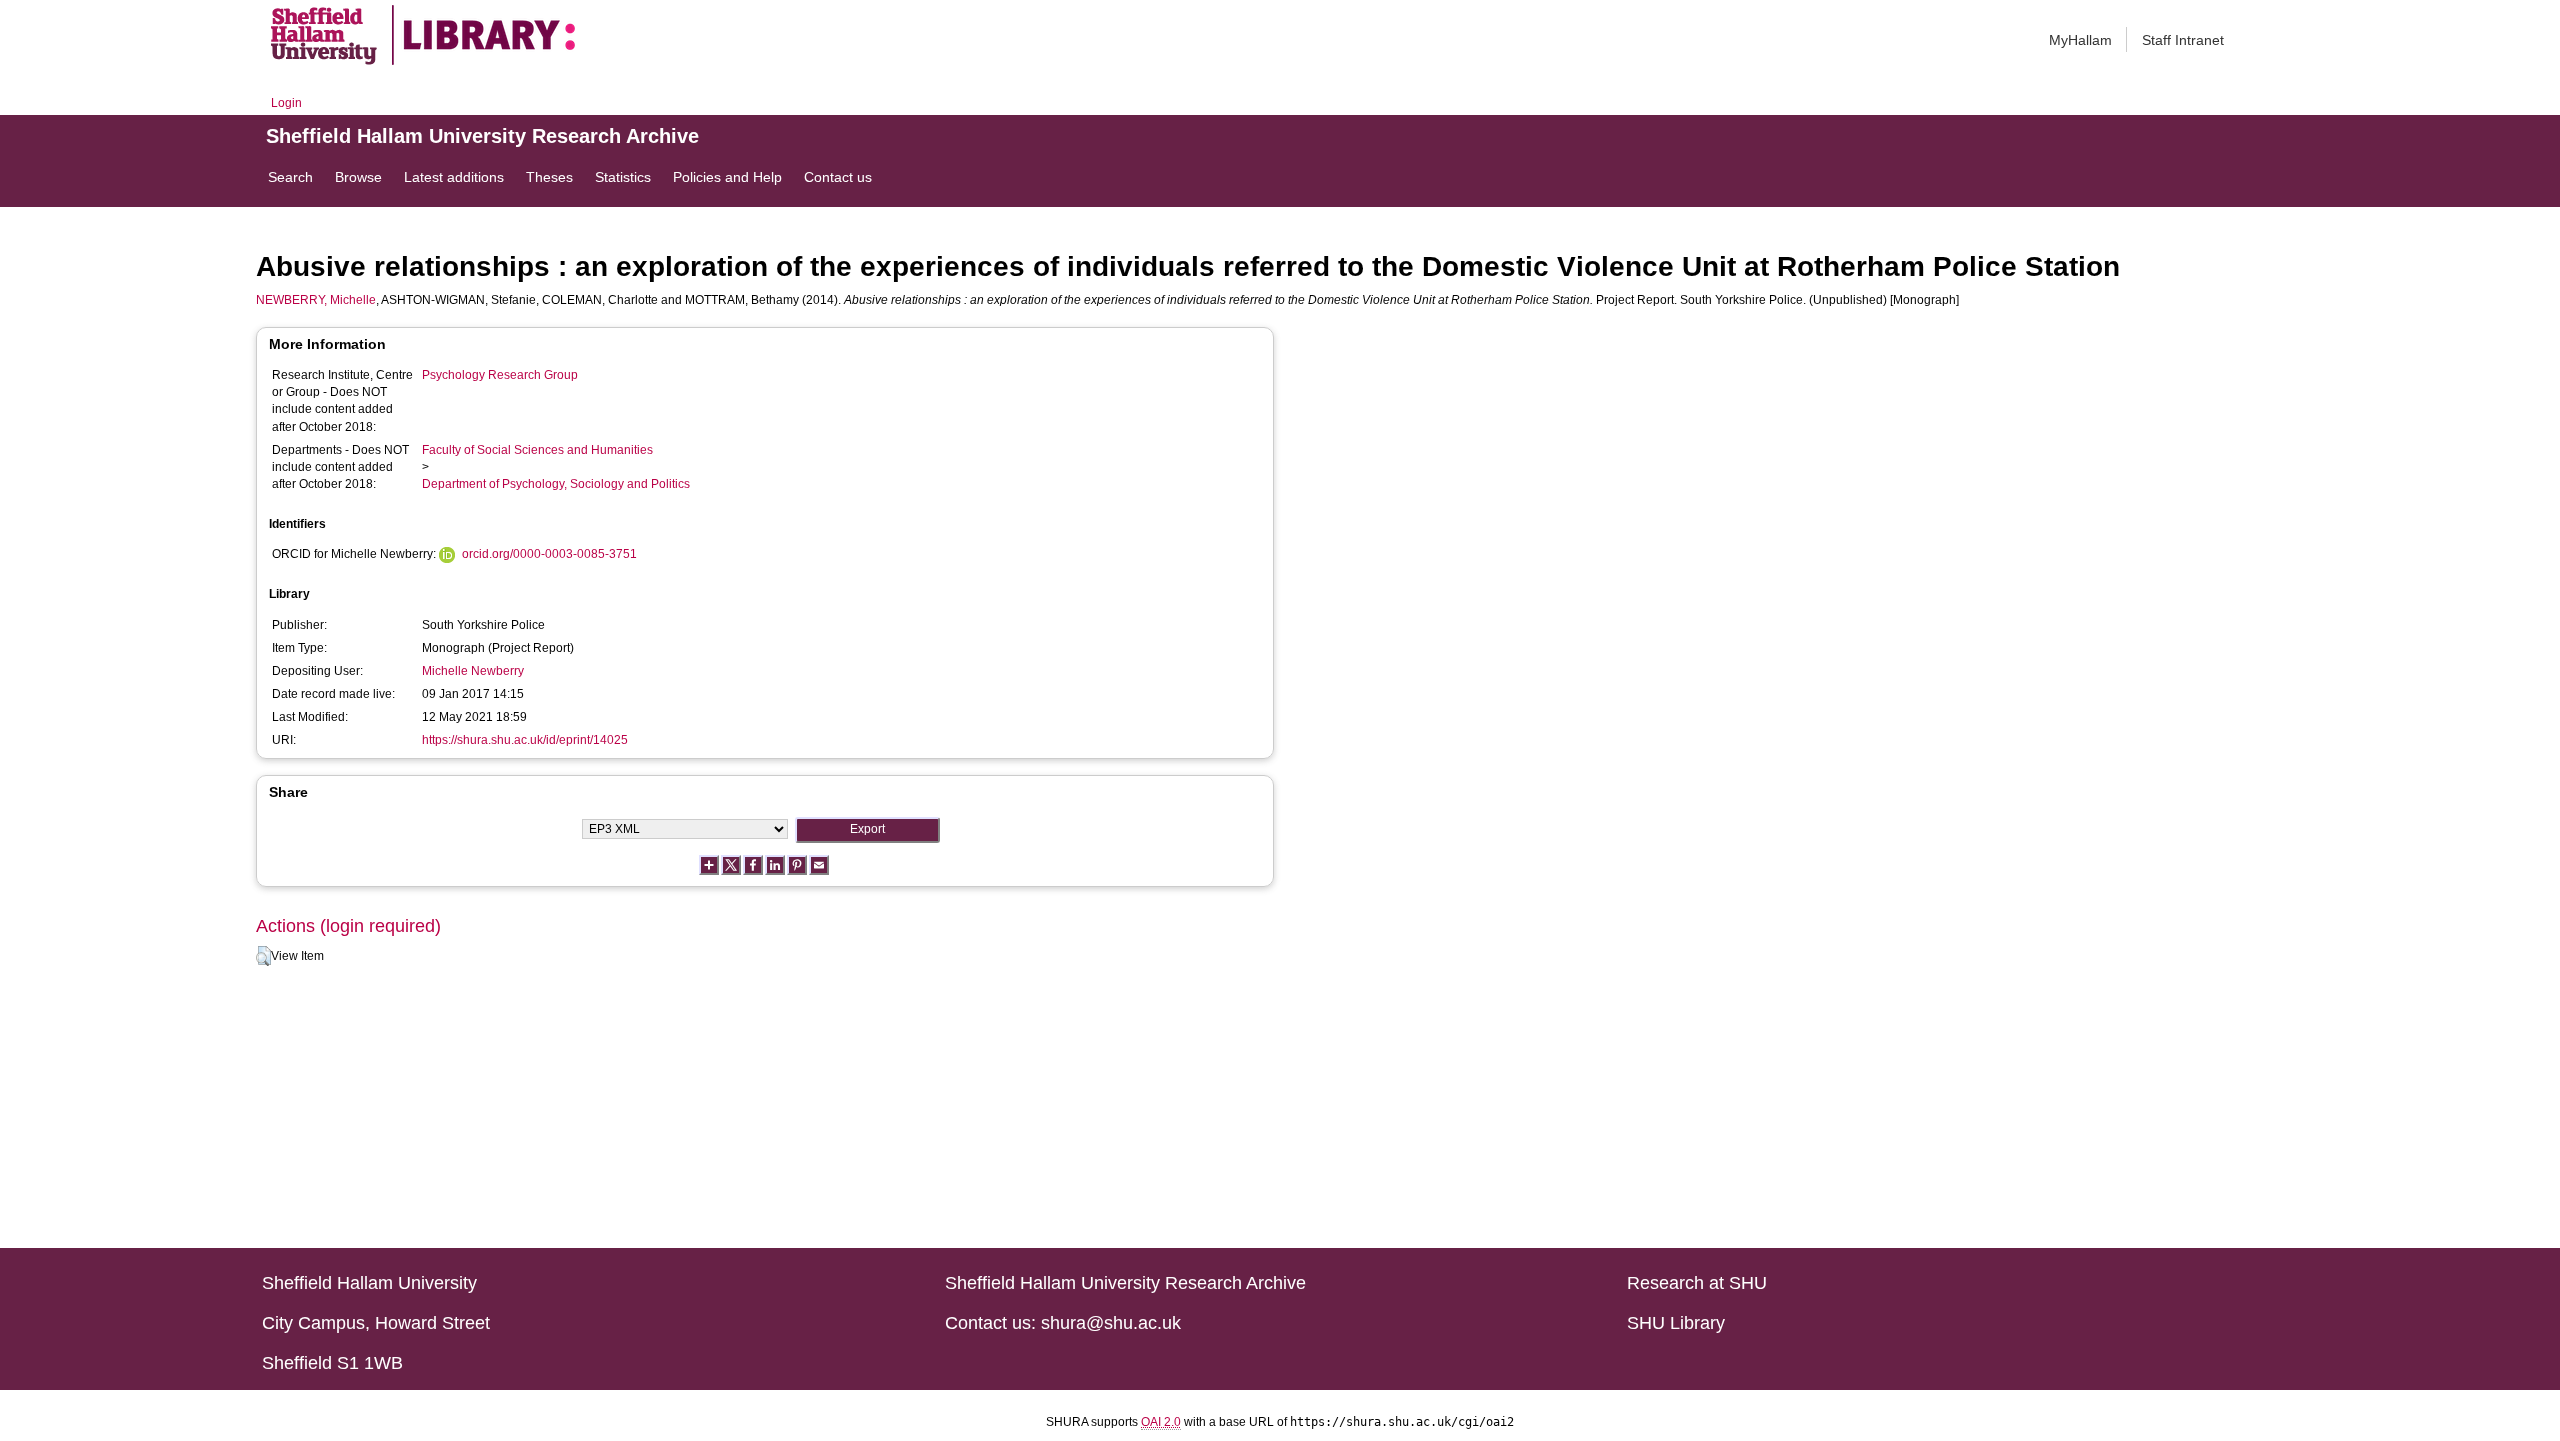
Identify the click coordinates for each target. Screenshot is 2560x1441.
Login (286, 103)
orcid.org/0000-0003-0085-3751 (549, 554)
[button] (263, 956)
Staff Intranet (2183, 40)
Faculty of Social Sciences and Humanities (537, 450)
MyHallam (2080, 40)
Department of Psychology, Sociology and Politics (556, 484)
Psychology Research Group (500, 375)
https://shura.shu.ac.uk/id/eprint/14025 (525, 740)
